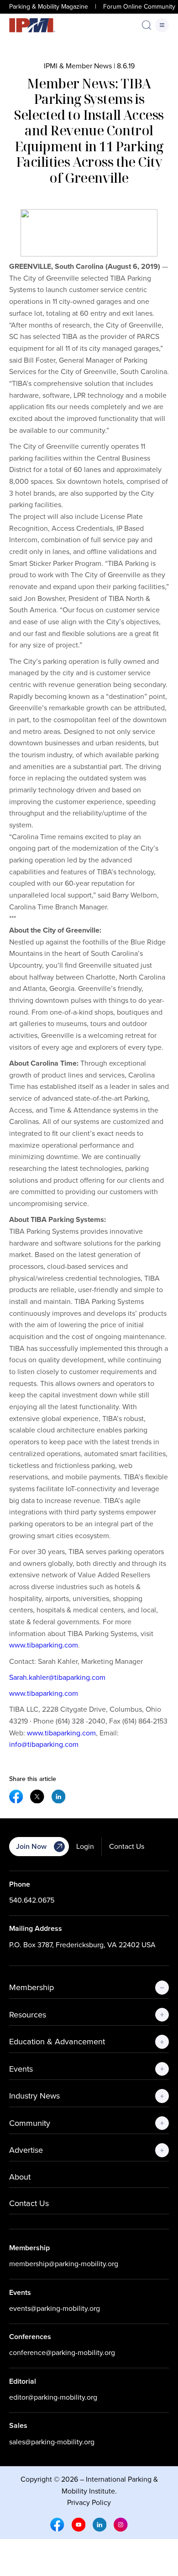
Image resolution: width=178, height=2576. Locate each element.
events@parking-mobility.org (55, 2308)
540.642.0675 (32, 1900)
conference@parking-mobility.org (62, 2353)
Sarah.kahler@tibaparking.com (57, 1677)
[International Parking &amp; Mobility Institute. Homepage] (32, 25)
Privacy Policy (89, 2502)
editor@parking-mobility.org (53, 2397)
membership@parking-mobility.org (64, 2264)
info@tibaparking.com (44, 1744)
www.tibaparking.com (44, 1645)
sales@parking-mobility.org (52, 2442)
